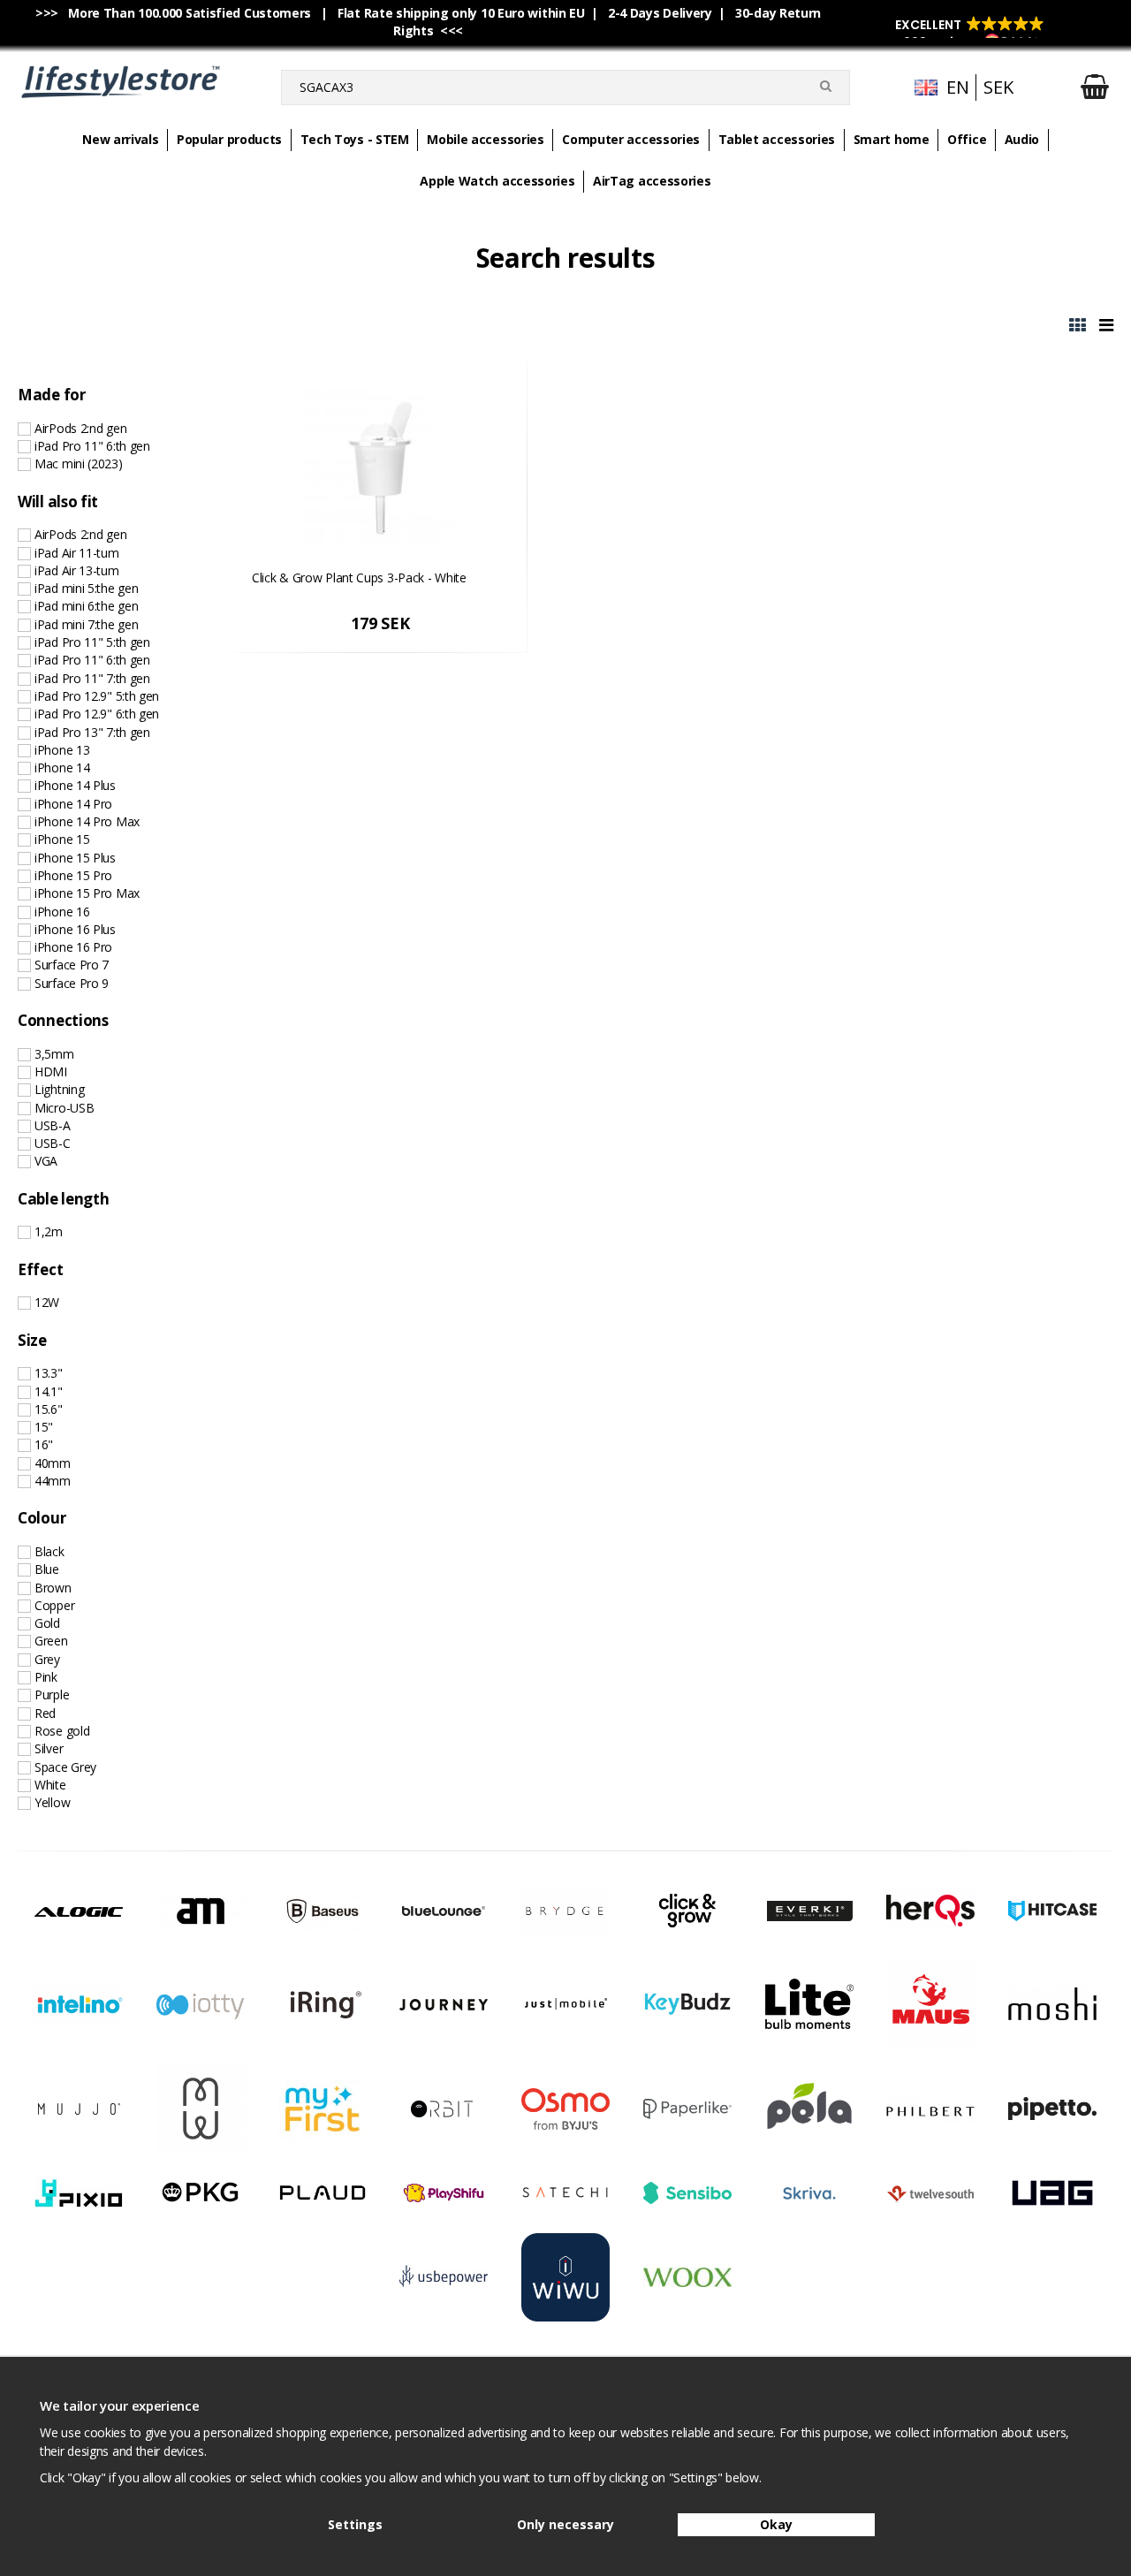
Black (49, 1551)
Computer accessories (631, 139)
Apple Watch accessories (497, 181)
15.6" (49, 1409)
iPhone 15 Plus (75, 858)
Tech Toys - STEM (355, 139)
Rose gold (62, 1731)
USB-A (53, 1125)
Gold (47, 1623)
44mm (53, 1481)
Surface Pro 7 (72, 965)
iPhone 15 (62, 839)
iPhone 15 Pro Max (87, 893)
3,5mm (54, 1054)
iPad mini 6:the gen (86, 606)
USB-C (53, 1143)
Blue (47, 1569)
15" (44, 1427)
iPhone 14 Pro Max (87, 821)
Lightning (59, 1089)
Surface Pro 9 (72, 983)
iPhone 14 (62, 767)
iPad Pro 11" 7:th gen (92, 678)
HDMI (51, 1071)
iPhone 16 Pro (73, 947)
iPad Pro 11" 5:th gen (92, 642)
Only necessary (565, 2524)
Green (51, 1641)
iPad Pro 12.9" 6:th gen (97, 714)
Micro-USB (64, 1108)
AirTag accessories (652, 181)
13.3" (49, 1373)
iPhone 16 (62, 912)
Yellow (52, 1802)
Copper (54, 1605)
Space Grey (65, 1767)
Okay (776, 2524)
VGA (46, 1161)
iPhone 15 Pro (73, 875)
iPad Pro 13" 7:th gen (92, 732)
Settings (355, 2524)
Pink (46, 1677)
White (50, 1785)
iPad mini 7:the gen (86, 624)
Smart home (892, 139)
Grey (47, 1659)
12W (47, 1302)
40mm (53, 1463)
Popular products (229, 139)
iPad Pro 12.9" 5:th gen (97, 696)
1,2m (49, 1231)
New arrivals (120, 139)
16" (44, 1444)
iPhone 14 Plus (75, 785)
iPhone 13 (62, 750)
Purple (52, 1695)
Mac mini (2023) (79, 464)
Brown (53, 1588)
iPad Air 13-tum (77, 570)
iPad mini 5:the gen (86, 588)
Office (967, 139)
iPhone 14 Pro (73, 804)
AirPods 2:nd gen (80, 428)
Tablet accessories (777, 139)
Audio (1022, 139)
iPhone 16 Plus (75, 929)
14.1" (49, 1391)
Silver (49, 1748)
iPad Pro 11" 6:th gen (92, 446)
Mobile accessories (486, 139)
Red (45, 1713)
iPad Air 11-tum (77, 553)
